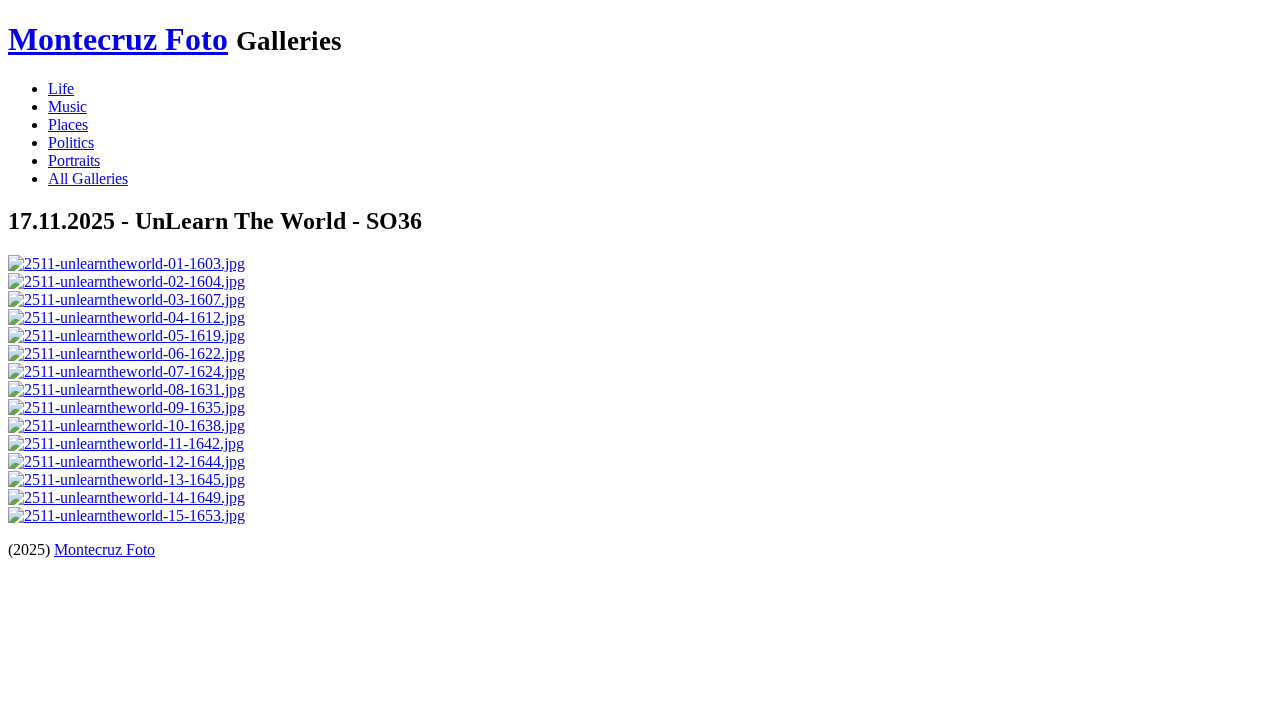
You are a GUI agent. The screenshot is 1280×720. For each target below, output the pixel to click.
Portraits (74, 160)
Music (67, 106)
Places (68, 124)
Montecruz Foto (118, 39)
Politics (71, 142)
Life (61, 88)
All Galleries (88, 178)
